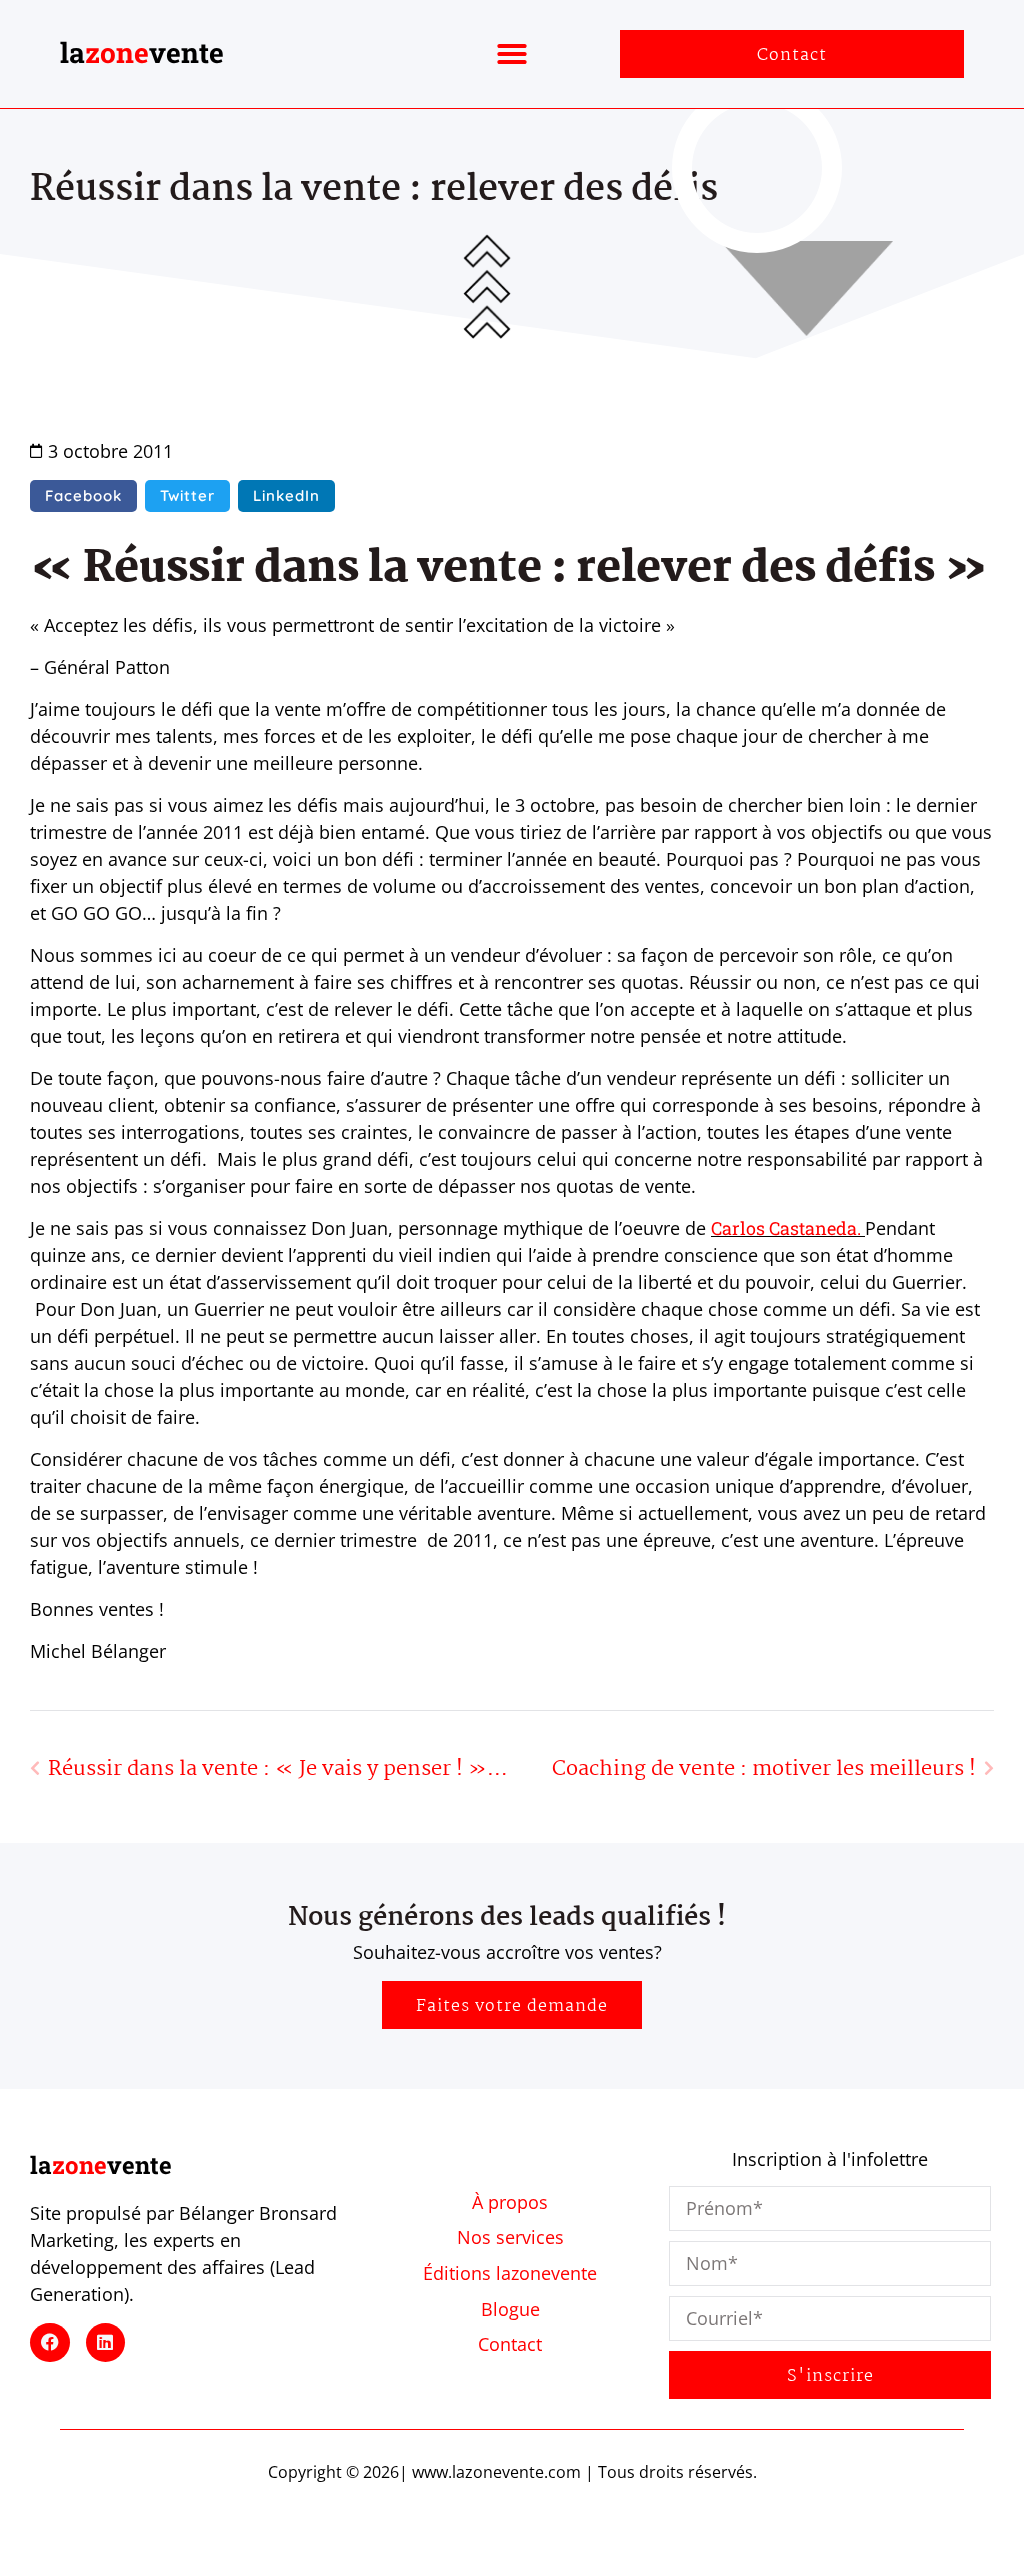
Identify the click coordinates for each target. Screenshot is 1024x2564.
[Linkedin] (106, 2343)
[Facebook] (50, 2343)
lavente (142, 52)
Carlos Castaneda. (788, 1228)
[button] (512, 54)
